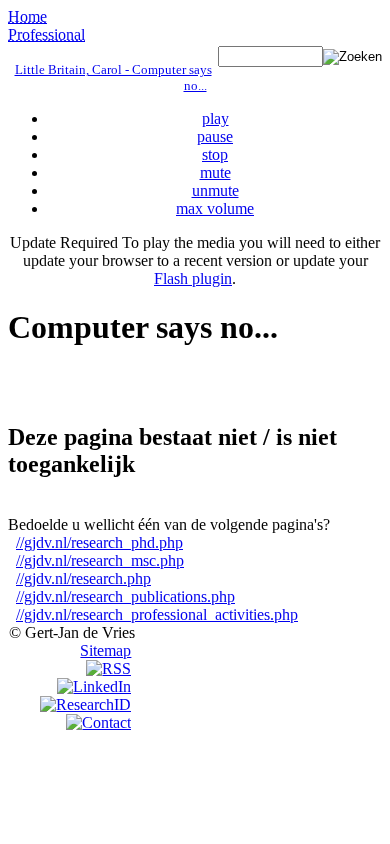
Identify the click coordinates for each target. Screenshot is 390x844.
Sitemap (105, 650)
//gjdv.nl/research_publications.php (125, 596)
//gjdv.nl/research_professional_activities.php (157, 614)
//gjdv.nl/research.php (83, 578)
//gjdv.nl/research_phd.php (99, 542)
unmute (215, 190)
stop (215, 154)
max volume (215, 208)
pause (215, 136)
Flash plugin (193, 278)
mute (215, 172)
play (215, 118)
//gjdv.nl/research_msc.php (100, 560)
